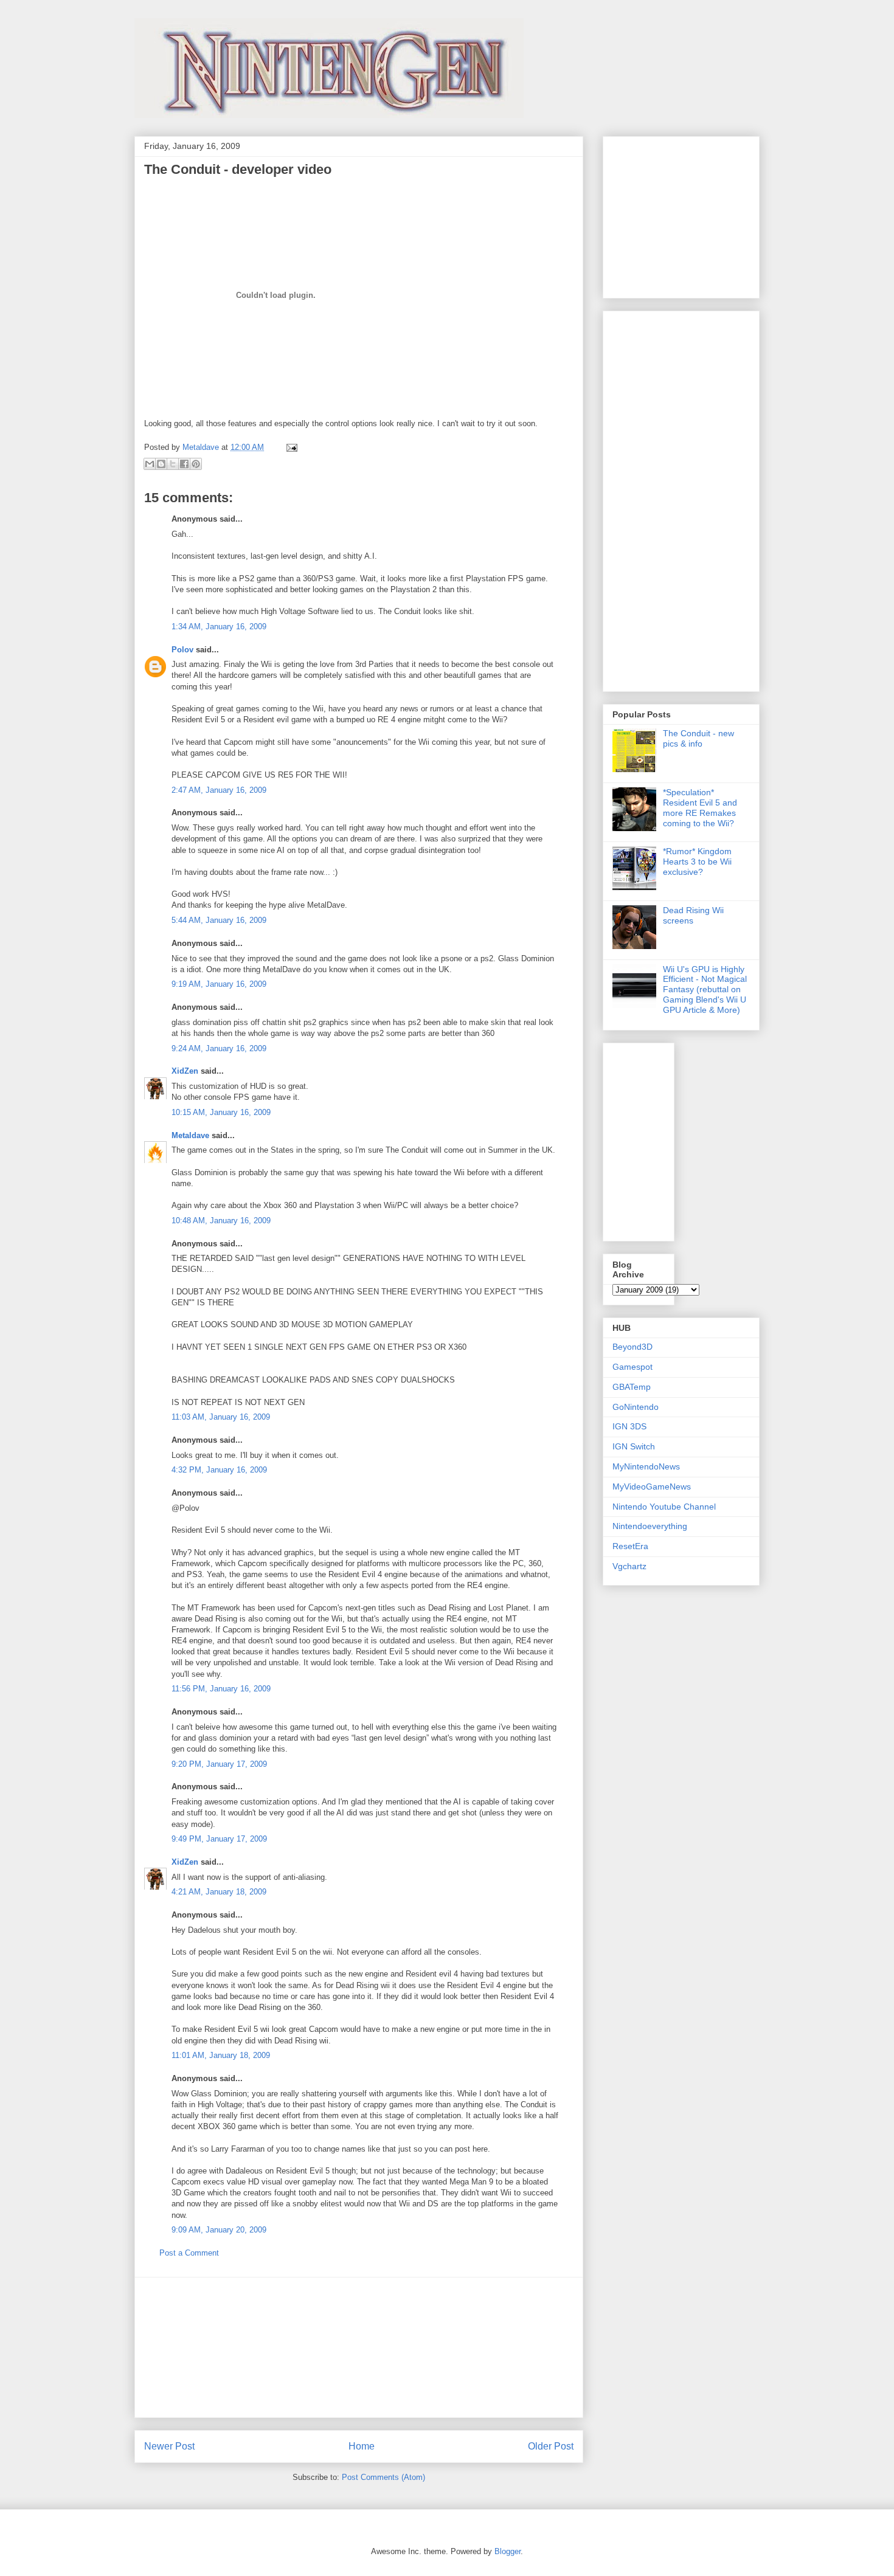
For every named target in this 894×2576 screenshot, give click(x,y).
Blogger (508, 2551)
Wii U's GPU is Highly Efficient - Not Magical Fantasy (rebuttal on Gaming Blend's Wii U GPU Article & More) (705, 989)
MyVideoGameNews (652, 1487)
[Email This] (150, 464)
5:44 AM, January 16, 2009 (219, 920)
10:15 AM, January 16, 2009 (221, 1112)
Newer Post (169, 2446)
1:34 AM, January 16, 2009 (219, 627)
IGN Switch (634, 1446)
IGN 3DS (629, 1426)
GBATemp (632, 1387)
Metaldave (190, 1135)
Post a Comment (189, 2253)
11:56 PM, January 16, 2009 (221, 1689)
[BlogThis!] (161, 464)
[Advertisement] (359, 2347)
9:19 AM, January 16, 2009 (219, 984)
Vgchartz (629, 1566)
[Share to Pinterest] (196, 464)
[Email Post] (290, 447)
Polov (182, 650)
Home (362, 2446)
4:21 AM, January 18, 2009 (219, 1892)
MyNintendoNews (646, 1466)
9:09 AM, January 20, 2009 (219, 2230)
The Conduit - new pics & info (698, 738)
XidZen (185, 1071)
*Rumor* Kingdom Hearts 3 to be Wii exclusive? (697, 862)
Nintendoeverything (650, 1526)
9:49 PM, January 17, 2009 (219, 1839)
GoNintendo (636, 1407)
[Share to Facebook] (184, 464)
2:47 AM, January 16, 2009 (219, 790)
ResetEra (630, 1546)
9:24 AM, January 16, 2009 (219, 1048)
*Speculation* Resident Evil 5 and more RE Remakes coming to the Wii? (700, 807)
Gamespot (632, 1367)
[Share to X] (173, 464)
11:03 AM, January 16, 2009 (221, 1417)
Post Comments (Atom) (383, 2477)
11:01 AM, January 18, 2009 (221, 2055)
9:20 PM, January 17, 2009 (219, 1764)
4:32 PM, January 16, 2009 (219, 1470)
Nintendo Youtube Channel (664, 1507)
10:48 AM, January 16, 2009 (221, 1221)
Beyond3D (632, 1347)
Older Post (551, 2446)
